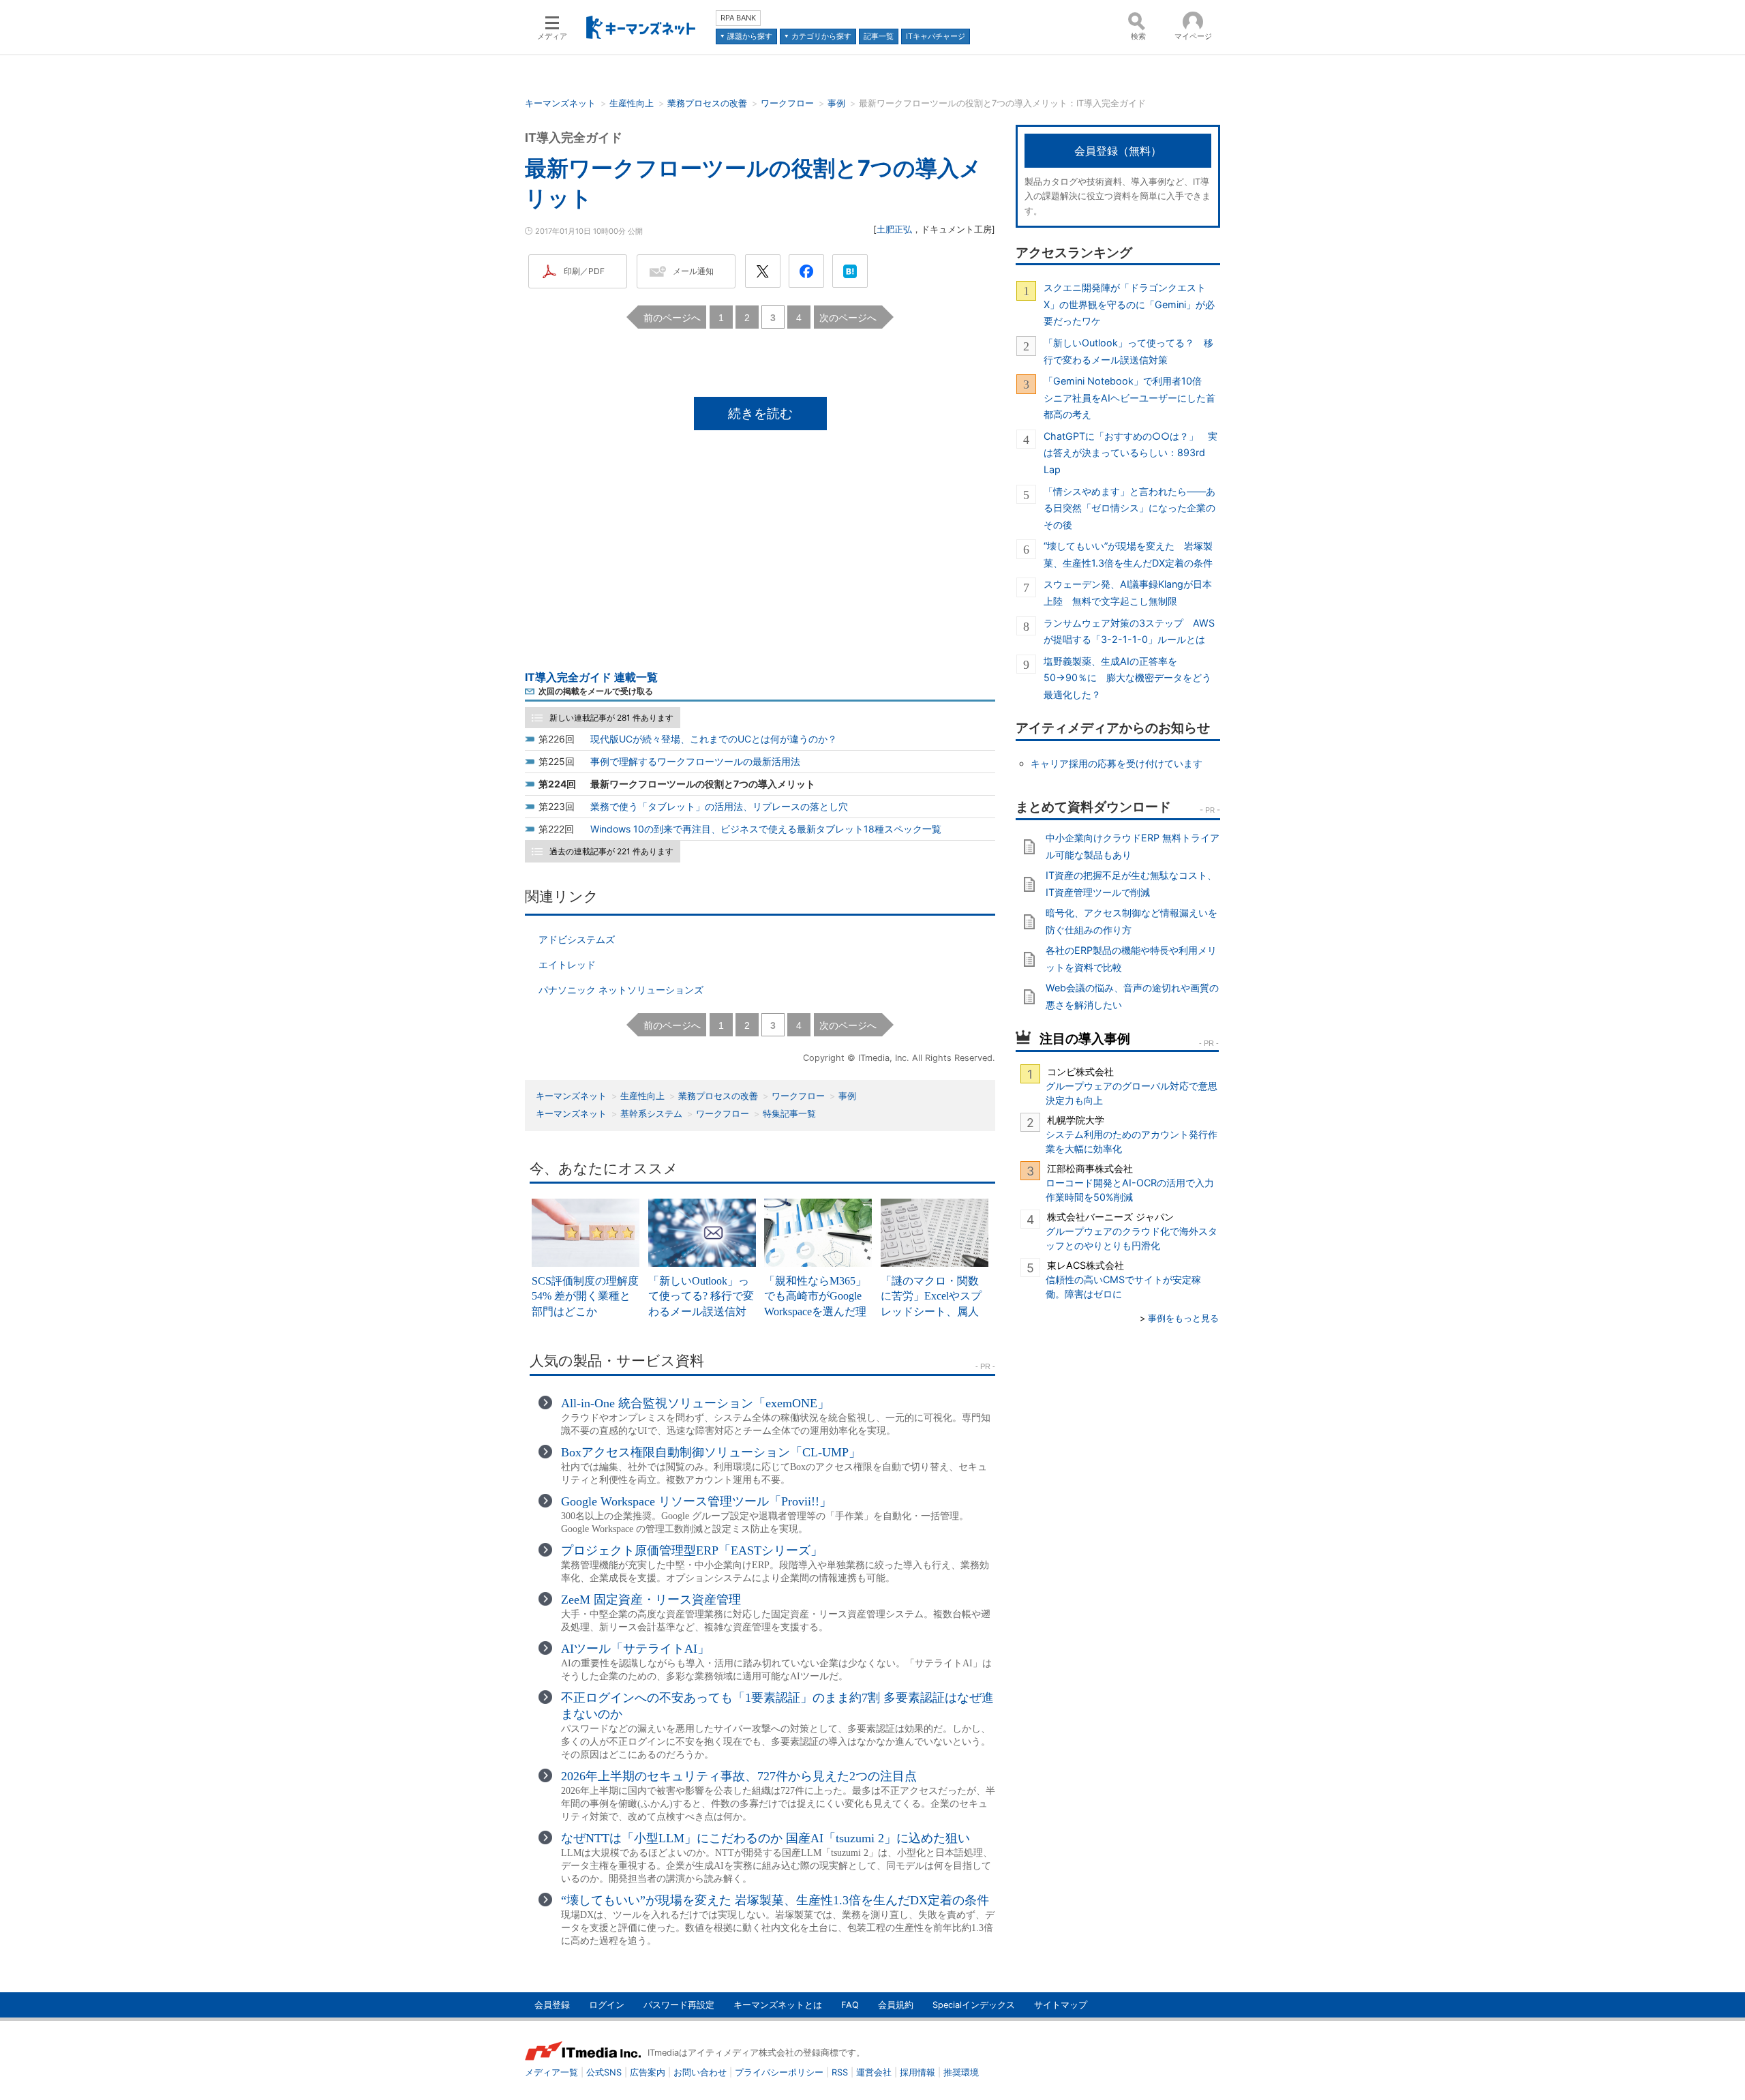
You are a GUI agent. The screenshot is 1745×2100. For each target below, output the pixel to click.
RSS (840, 2072)
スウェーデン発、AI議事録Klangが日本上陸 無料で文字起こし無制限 (1128, 592)
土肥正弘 (894, 229)
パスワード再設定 (679, 2005)
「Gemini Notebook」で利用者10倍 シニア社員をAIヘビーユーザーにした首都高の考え (1129, 397)
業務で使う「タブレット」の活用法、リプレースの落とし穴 (719, 806)
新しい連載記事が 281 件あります (611, 718)
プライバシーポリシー (779, 2072)
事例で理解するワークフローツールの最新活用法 (695, 761)
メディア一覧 (551, 2072)
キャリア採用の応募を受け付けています (1117, 763)
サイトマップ (1061, 2005)
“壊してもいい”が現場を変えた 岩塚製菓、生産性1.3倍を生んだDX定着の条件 (1128, 554)
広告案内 (648, 2072)
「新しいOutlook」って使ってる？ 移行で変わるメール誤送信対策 (1128, 351)
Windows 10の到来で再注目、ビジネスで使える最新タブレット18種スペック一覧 (766, 829)
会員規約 (896, 2005)
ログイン (607, 2005)
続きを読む (760, 413)
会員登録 (552, 2005)
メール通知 (693, 271)
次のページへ (848, 317)
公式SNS (604, 2072)
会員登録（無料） (1118, 151)
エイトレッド (567, 964)
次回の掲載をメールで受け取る (596, 691)
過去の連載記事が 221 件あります (611, 851)
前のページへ (672, 317)
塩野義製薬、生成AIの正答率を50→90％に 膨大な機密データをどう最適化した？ (1127, 678)
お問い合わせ (700, 2072)
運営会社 (874, 2072)
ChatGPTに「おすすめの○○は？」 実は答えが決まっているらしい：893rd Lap (1131, 453)
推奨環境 (961, 2072)
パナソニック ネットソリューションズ (621, 990)
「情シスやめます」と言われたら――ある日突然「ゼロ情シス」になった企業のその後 (1129, 508)
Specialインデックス (974, 2005)
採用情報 (917, 2072)
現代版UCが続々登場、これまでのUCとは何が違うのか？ (714, 739)
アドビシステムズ (577, 939)
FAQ (850, 2005)
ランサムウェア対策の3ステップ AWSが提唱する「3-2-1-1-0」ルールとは (1129, 631)
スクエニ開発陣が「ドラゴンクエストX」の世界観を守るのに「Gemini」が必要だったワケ (1129, 304)
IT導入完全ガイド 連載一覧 (591, 677)
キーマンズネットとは (778, 2005)
